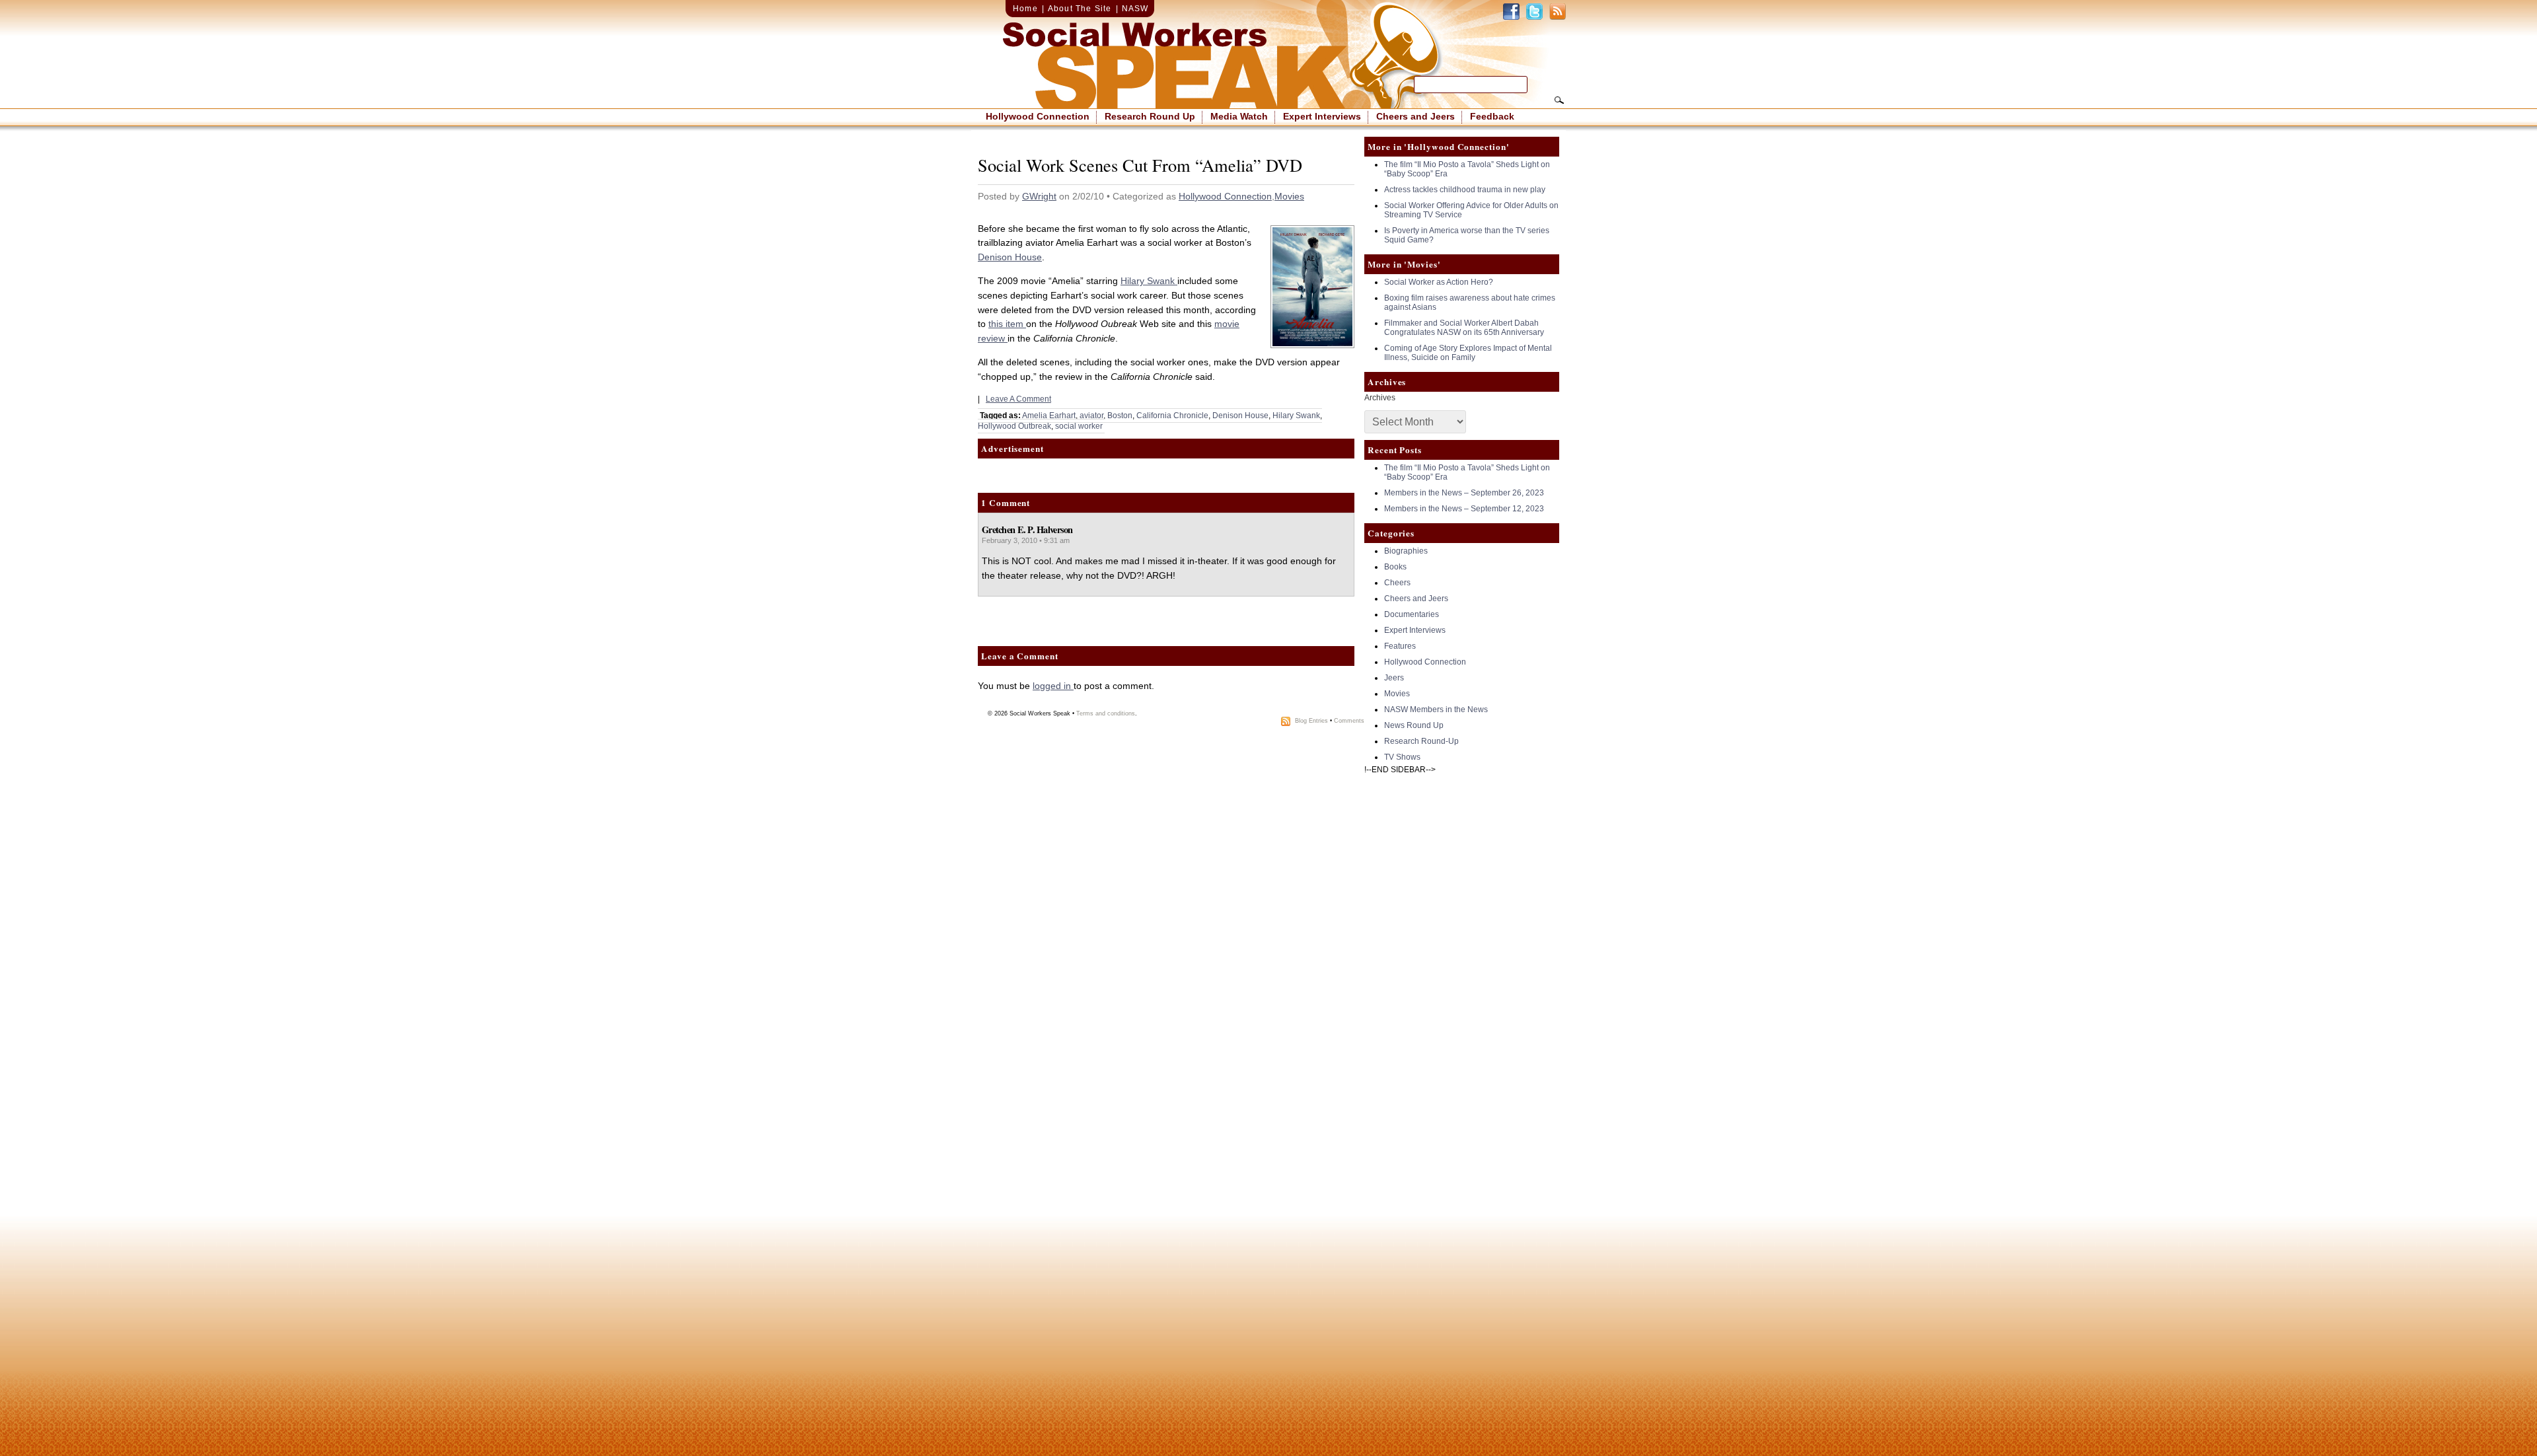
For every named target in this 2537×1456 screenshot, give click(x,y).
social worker (1079, 426)
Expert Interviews (1322, 116)
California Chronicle (1172, 416)
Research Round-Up (1421, 741)
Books (1395, 567)
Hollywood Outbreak (1014, 426)
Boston (1120, 416)
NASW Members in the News (1436, 710)
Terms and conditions (1106, 713)
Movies (1289, 196)
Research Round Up (1150, 116)
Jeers (1394, 678)
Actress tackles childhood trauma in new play (1465, 190)
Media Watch (1239, 116)
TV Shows (1402, 757)
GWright (1039, 196)
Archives (1380, 398)
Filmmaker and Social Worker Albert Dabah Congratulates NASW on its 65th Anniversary (1464, 328)
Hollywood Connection (1038, 116)
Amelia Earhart (1049, 416)
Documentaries (1412, 614)
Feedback (1492, 116)
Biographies (1406, 551)
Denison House (1010, 257)
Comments (1349, 721)
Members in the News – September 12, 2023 (1464, 509)
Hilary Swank (1149, 281)
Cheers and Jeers (1416, 116)
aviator (1091, 416)
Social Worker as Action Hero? (1439, 282)
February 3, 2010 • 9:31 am (1026, 540)
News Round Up (1414, 725)
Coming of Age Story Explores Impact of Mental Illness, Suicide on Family (1468, 353)
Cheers (1397, 583)
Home (1025, 9)
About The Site (1080, 9)
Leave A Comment (1018, 399)
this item (1007, 324)
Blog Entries (1311, 721)
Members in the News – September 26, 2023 (1464, 493)
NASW (1135, 9)
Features (1400, 646)
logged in (1053, 686)
